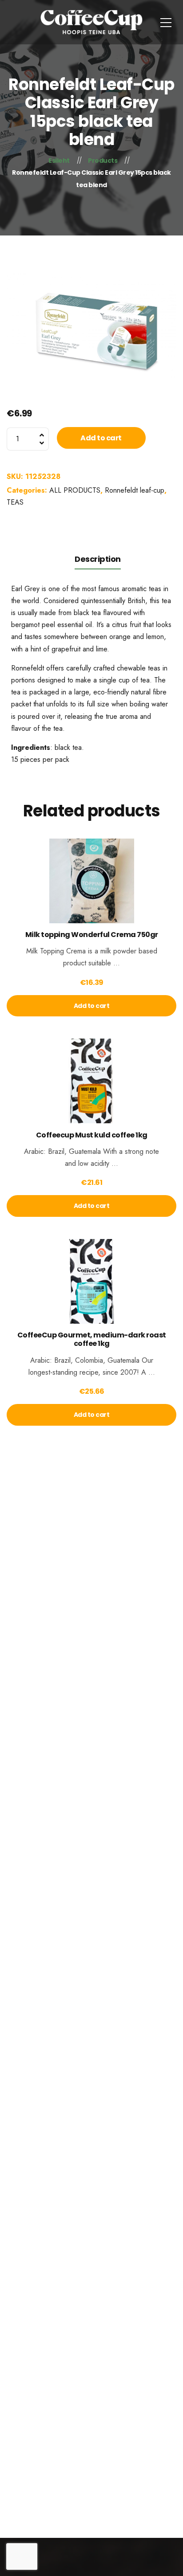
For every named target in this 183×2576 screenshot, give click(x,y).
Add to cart (101, 438)
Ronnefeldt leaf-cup (135, 490)
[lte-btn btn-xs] (91, 893)
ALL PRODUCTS (75, 490)
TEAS (15, 502)
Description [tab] (98, 559)
